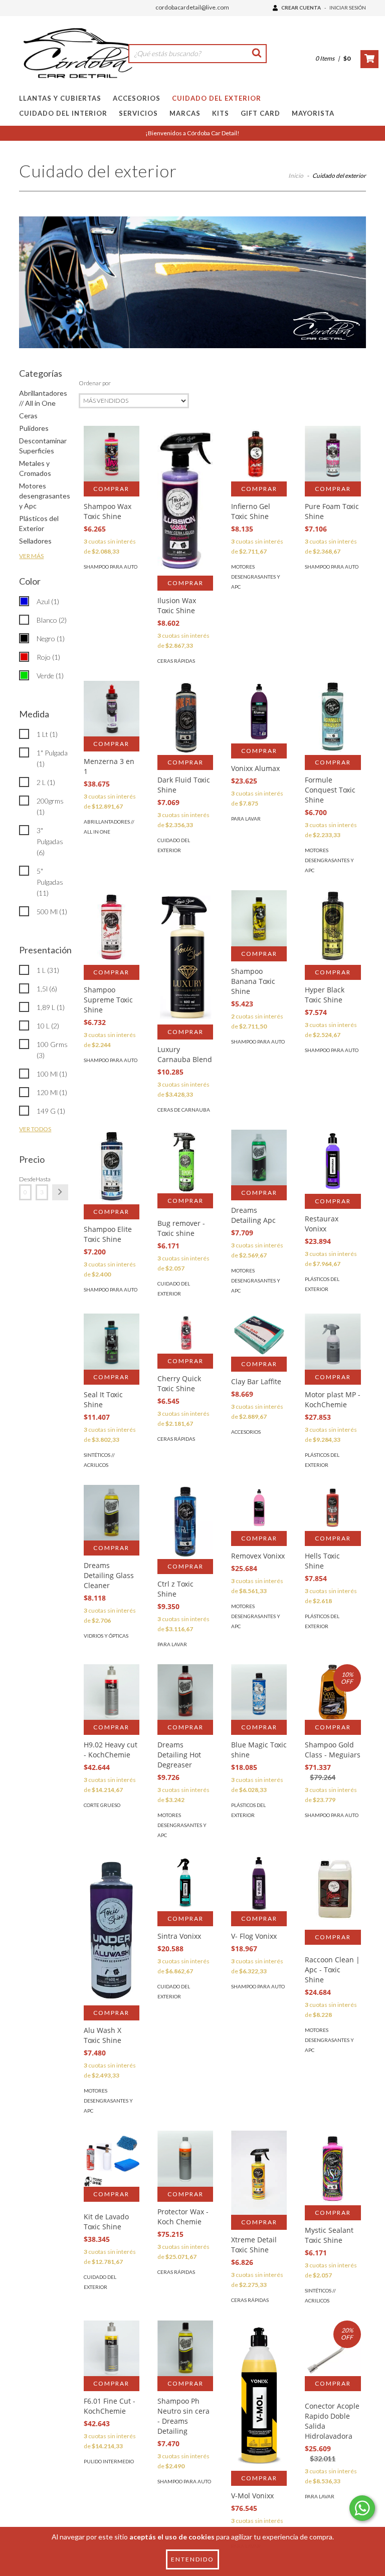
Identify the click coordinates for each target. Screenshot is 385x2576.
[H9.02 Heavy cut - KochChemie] (112, 1692)
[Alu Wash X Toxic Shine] (112, 1944)
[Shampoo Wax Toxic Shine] (112, 454)
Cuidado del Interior (63, 113)
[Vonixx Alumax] (259, 712)
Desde (25, 1179)
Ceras (28, 416)
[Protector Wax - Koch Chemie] (185, 2158)
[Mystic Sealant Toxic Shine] (333, 2168)
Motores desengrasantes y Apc (45, 496)
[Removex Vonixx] (259, 1508)
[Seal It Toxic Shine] (112, 1341)
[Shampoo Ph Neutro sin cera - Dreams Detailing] (185, 2348)
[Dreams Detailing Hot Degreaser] (185, 1692)
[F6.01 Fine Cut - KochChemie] (112, 2348)
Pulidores (34, 428)
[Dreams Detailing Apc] (259, 1157)
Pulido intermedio (109, 2461)
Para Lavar (246, 819)
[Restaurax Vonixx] (333, 1162)
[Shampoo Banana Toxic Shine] (259, 918)
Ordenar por (95, 383)
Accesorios (137, 98)
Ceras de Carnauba (184, 1110)
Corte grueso (102, 1805)
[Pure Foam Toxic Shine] (333, 454)
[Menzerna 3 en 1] (112, 709)
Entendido (192, 2559)
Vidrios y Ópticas (106, 1636)
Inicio (296, 176)
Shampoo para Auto (111, 567)
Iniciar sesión (348, 8)
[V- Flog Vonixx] (259, 1883)
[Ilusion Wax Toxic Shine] (185, 501)
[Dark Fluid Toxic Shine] (185, 718)
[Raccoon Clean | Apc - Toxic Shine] (333, 1892)
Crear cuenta (301, 8)
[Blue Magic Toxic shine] (259, 1692)
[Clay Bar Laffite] (259, 1335)
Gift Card (260, 113)
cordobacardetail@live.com (192, 7)
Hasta (42, 1179)
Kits (221, 113)
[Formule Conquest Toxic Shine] (333, 718)
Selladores (35, 541)
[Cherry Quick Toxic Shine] (185, 1334)
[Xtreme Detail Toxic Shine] (259, 2172)
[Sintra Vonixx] (185, 1883)
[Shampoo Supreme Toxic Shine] (112, 928)
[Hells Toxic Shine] (333, 1508)
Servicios (138, 113)
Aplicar (60, 1192)
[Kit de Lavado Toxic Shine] (112, 2158)
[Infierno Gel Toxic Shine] (259, 454)
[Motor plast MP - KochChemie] (333, 1341)
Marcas (185, 113)
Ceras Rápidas (176, 661)
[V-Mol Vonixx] (259, 2409)
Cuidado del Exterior (217, 98)
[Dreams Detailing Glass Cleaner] (112, 1513)
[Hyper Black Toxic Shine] (333, 928)
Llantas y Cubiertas (60, 98)
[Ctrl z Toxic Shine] (185, 1522)
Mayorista (313, 113)
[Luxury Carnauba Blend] (185, 957)
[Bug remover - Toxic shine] (185, 1162)
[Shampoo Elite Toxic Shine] (112, 1167)
